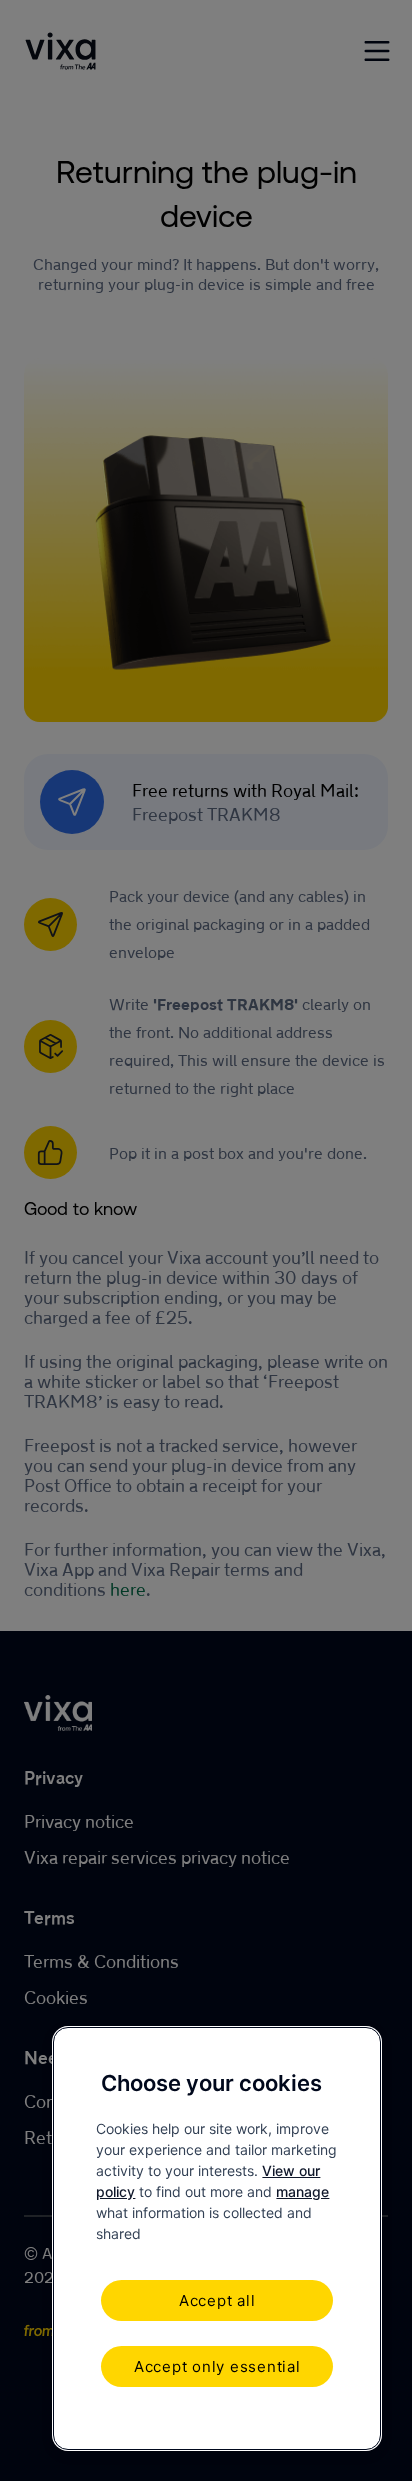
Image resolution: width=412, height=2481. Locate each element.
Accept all (217, 2300)
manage (302, 2191)
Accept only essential (217, 2366)
